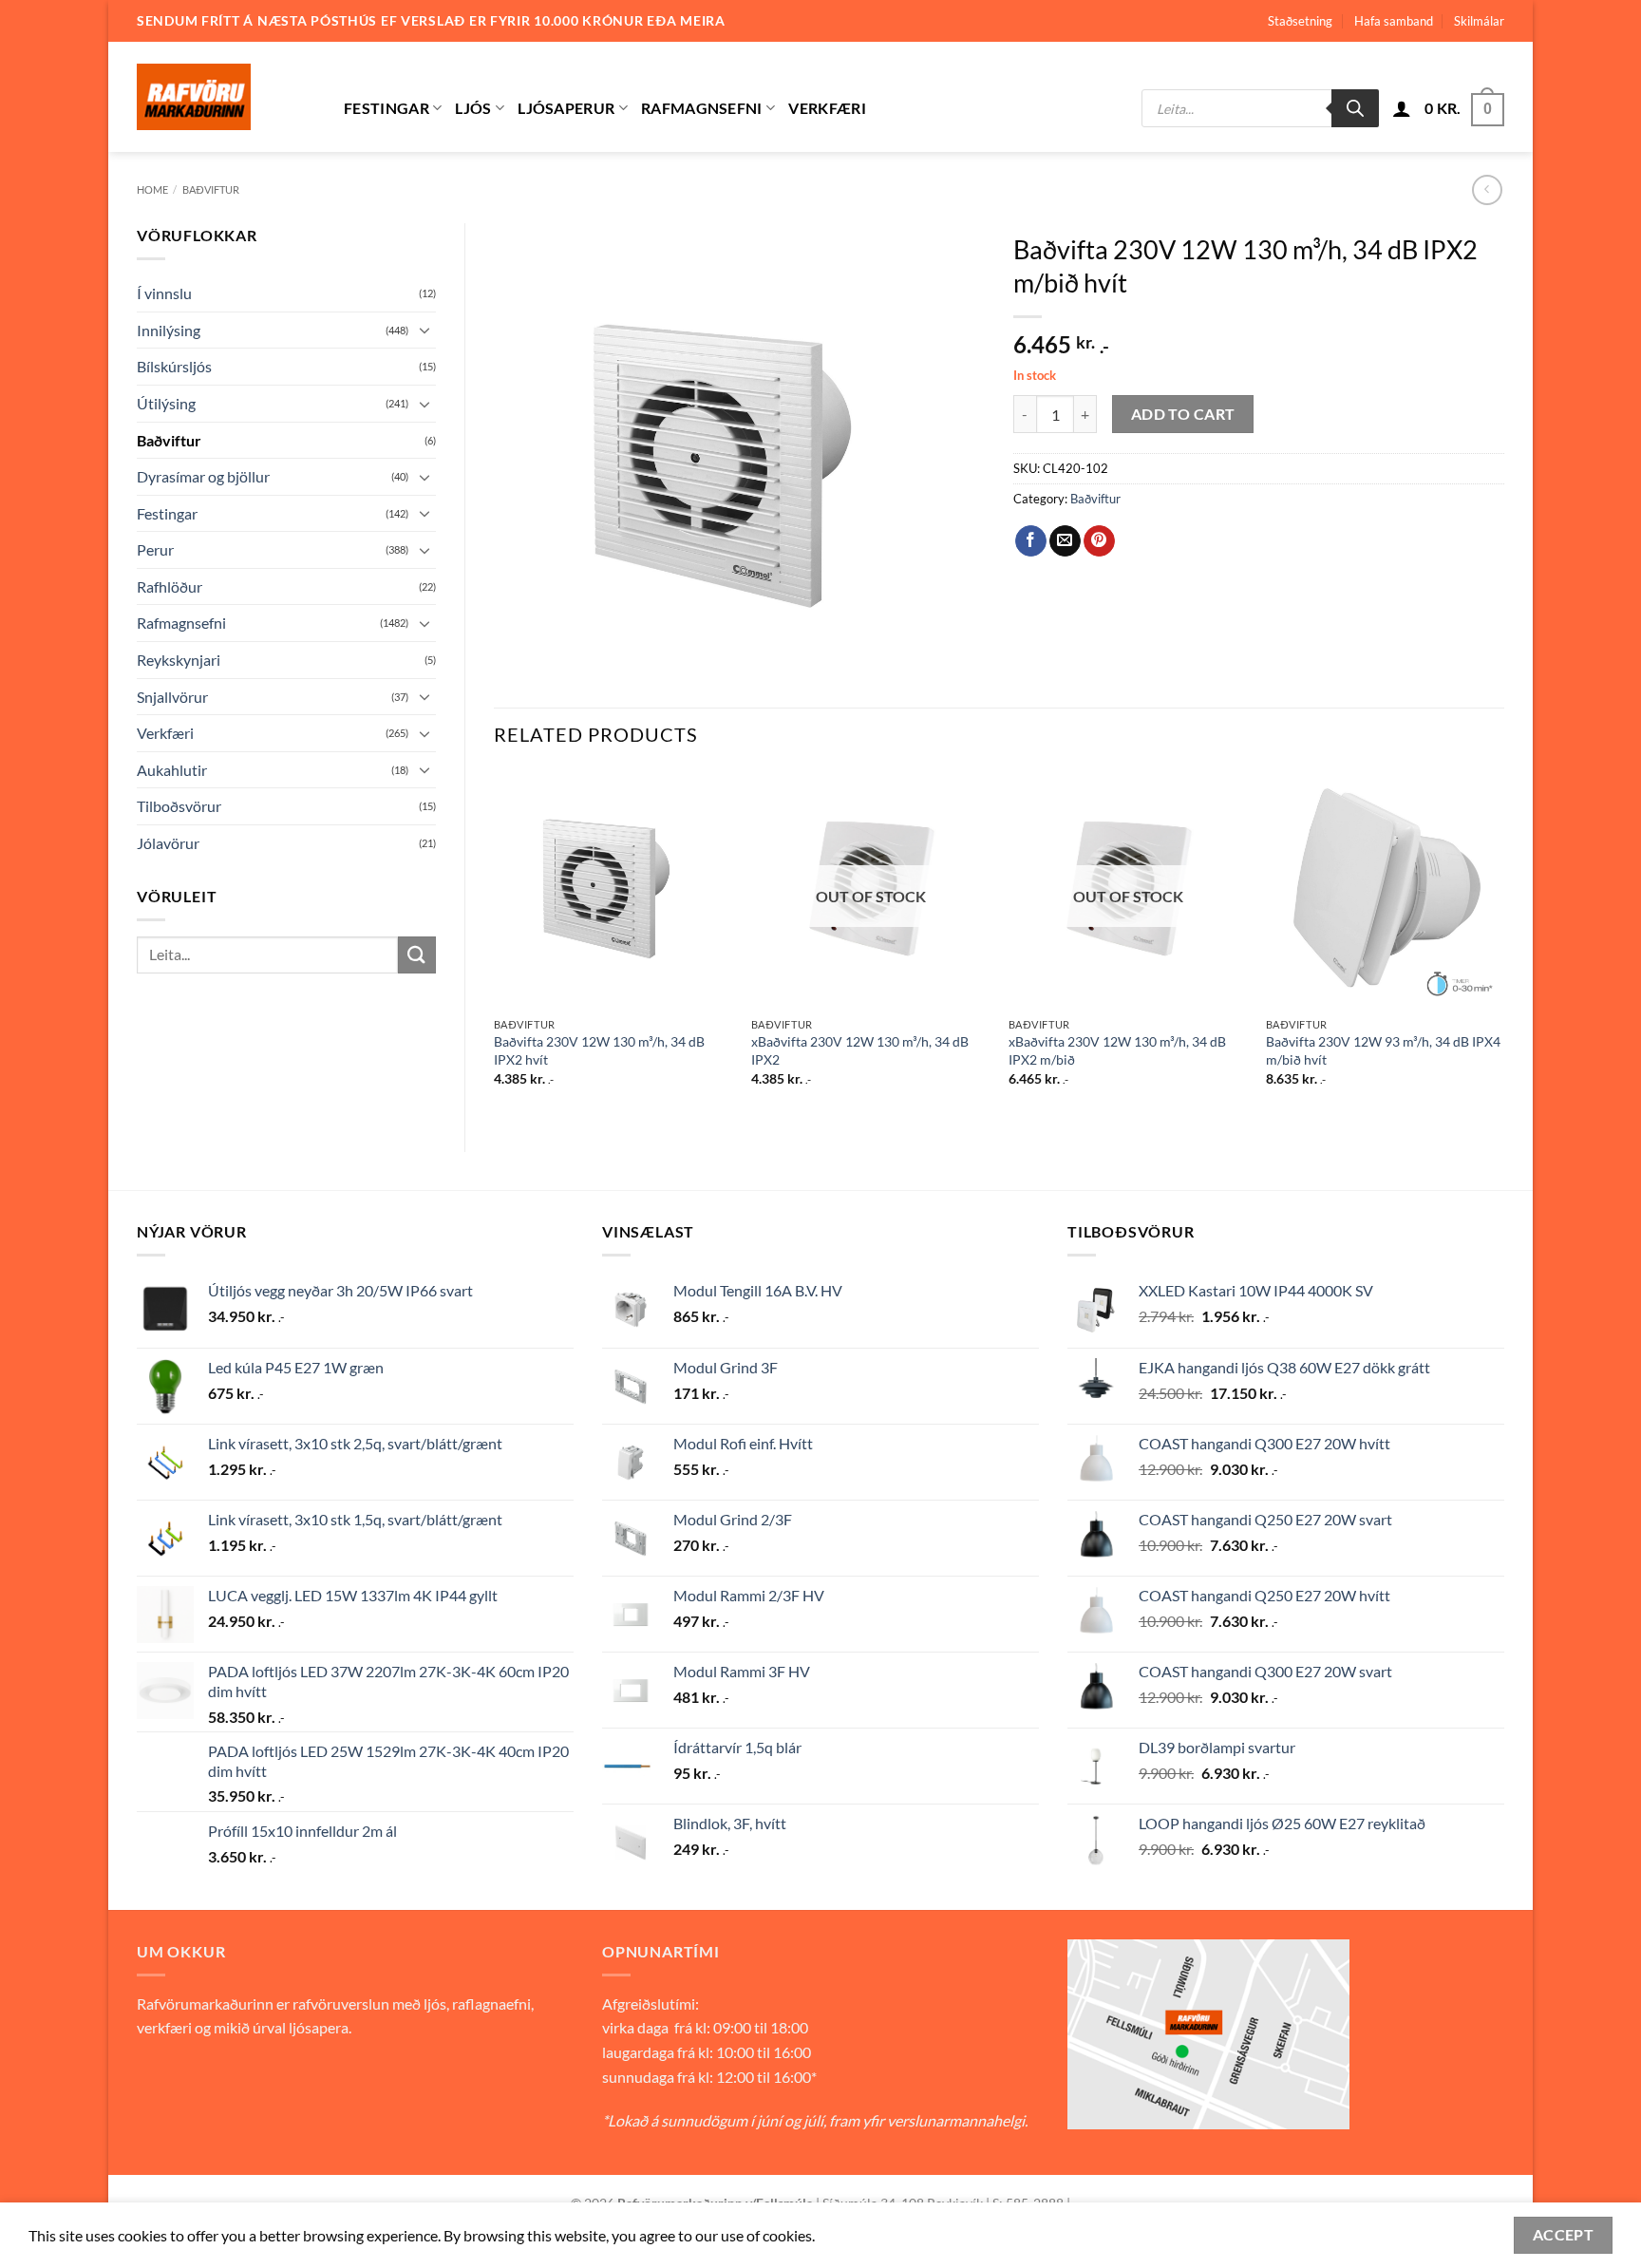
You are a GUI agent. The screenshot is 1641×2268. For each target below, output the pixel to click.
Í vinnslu (164, 293)
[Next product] (1487, 189)
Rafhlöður (170, 586)
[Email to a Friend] (1065, 541)
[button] (1402, 108)
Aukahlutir (172, 770)
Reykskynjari (179, 660)
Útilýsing (166, 403)
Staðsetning (1300, 21)
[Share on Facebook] (1031, 541)
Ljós (473, 108)
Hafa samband (1394, 21)
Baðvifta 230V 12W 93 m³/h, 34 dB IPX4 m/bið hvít (1383, 1050)
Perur (155, 549)
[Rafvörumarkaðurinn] (226, 97)
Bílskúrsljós (174, 366)
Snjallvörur (172, 697)
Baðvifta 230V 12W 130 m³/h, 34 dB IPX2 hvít (599, 1050)
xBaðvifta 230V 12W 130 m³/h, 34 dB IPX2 (860, 1050)
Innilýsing (169, 330)
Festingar (387, 108)
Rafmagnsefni (702, 108)
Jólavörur (168, 843)
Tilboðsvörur (179, 806)
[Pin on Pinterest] (1099, 541)
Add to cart (1183, 414)
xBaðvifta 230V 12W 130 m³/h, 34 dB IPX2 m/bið (1117, 1050)
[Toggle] (424, 330)
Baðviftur (211, 189)
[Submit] (417, 955)
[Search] (1355, 108)
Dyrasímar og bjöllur (203, 476)
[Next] (1503, 945)
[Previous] (495, 945)
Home (152, 189)
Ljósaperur (566, 108)
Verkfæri (827, 108)
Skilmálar (1479, 21)
